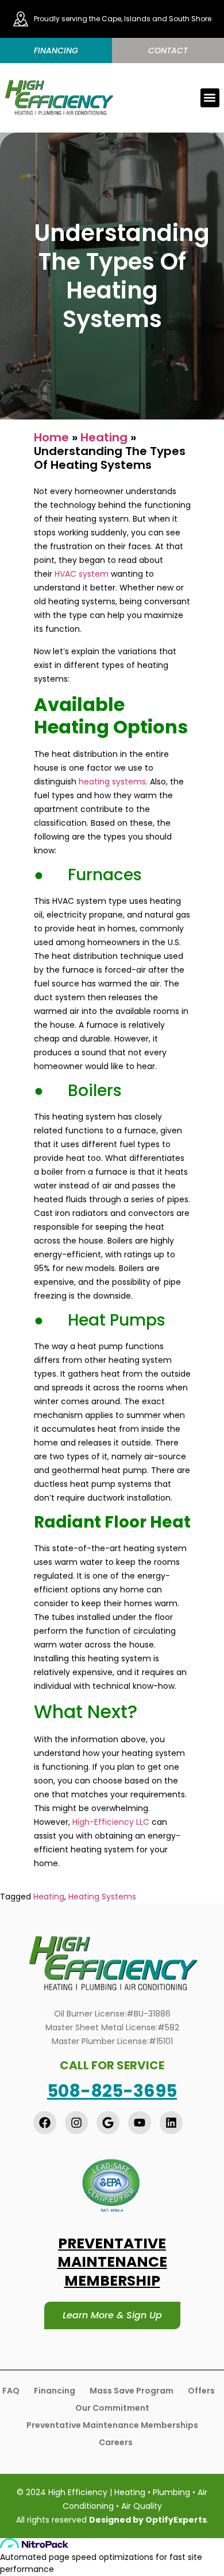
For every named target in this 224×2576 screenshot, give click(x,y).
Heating (104, 437)
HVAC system (82, 574)
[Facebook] (45, 2123)
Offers (201, 2391)
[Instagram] (76, 2123)
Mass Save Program (132, 2391)
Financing (55, 2391)
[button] (210, 98)
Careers (116, 2442)
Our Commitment (112, 2408)
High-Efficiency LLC (111, 1822)
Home (51, 437)
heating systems (112, 782)
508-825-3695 (112, 2091)
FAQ (11, 2391)
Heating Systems (102, 1897)
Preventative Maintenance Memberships (112, 2425)
